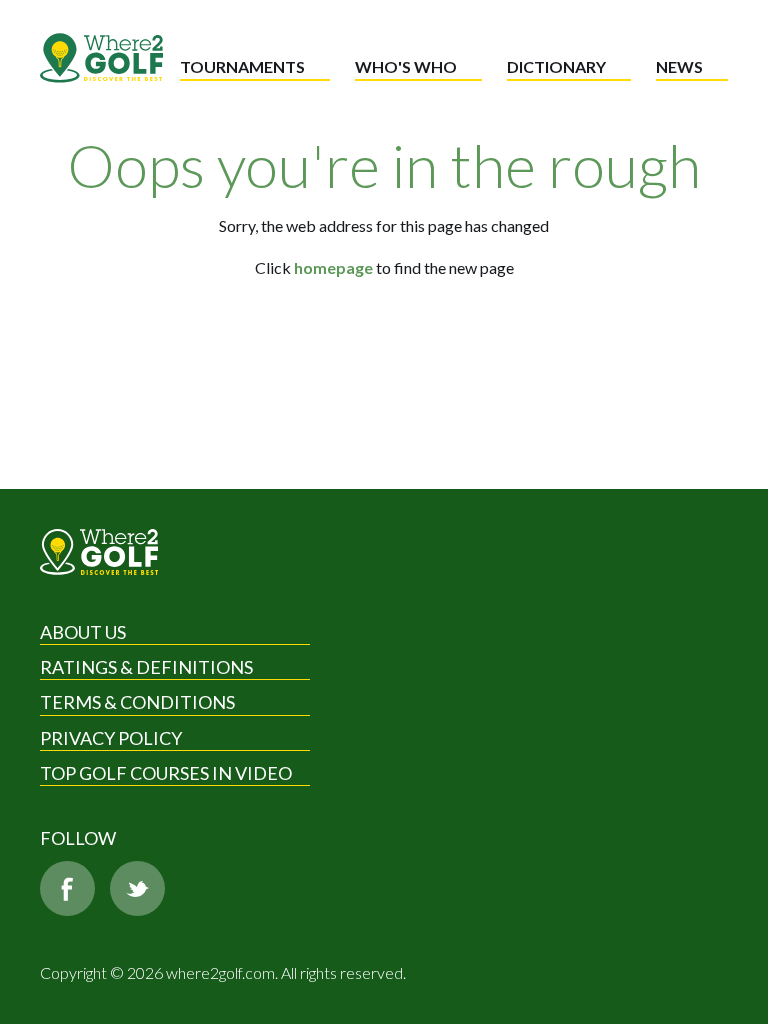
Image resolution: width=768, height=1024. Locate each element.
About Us (83, 632)
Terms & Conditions (137, 702)
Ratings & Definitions (146, 667)
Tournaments (242, 66)
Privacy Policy (111, 738)
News (679, 66)
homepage (333, 267)
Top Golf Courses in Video (166, 773)
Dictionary (556, 66)
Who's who (406, 66)
